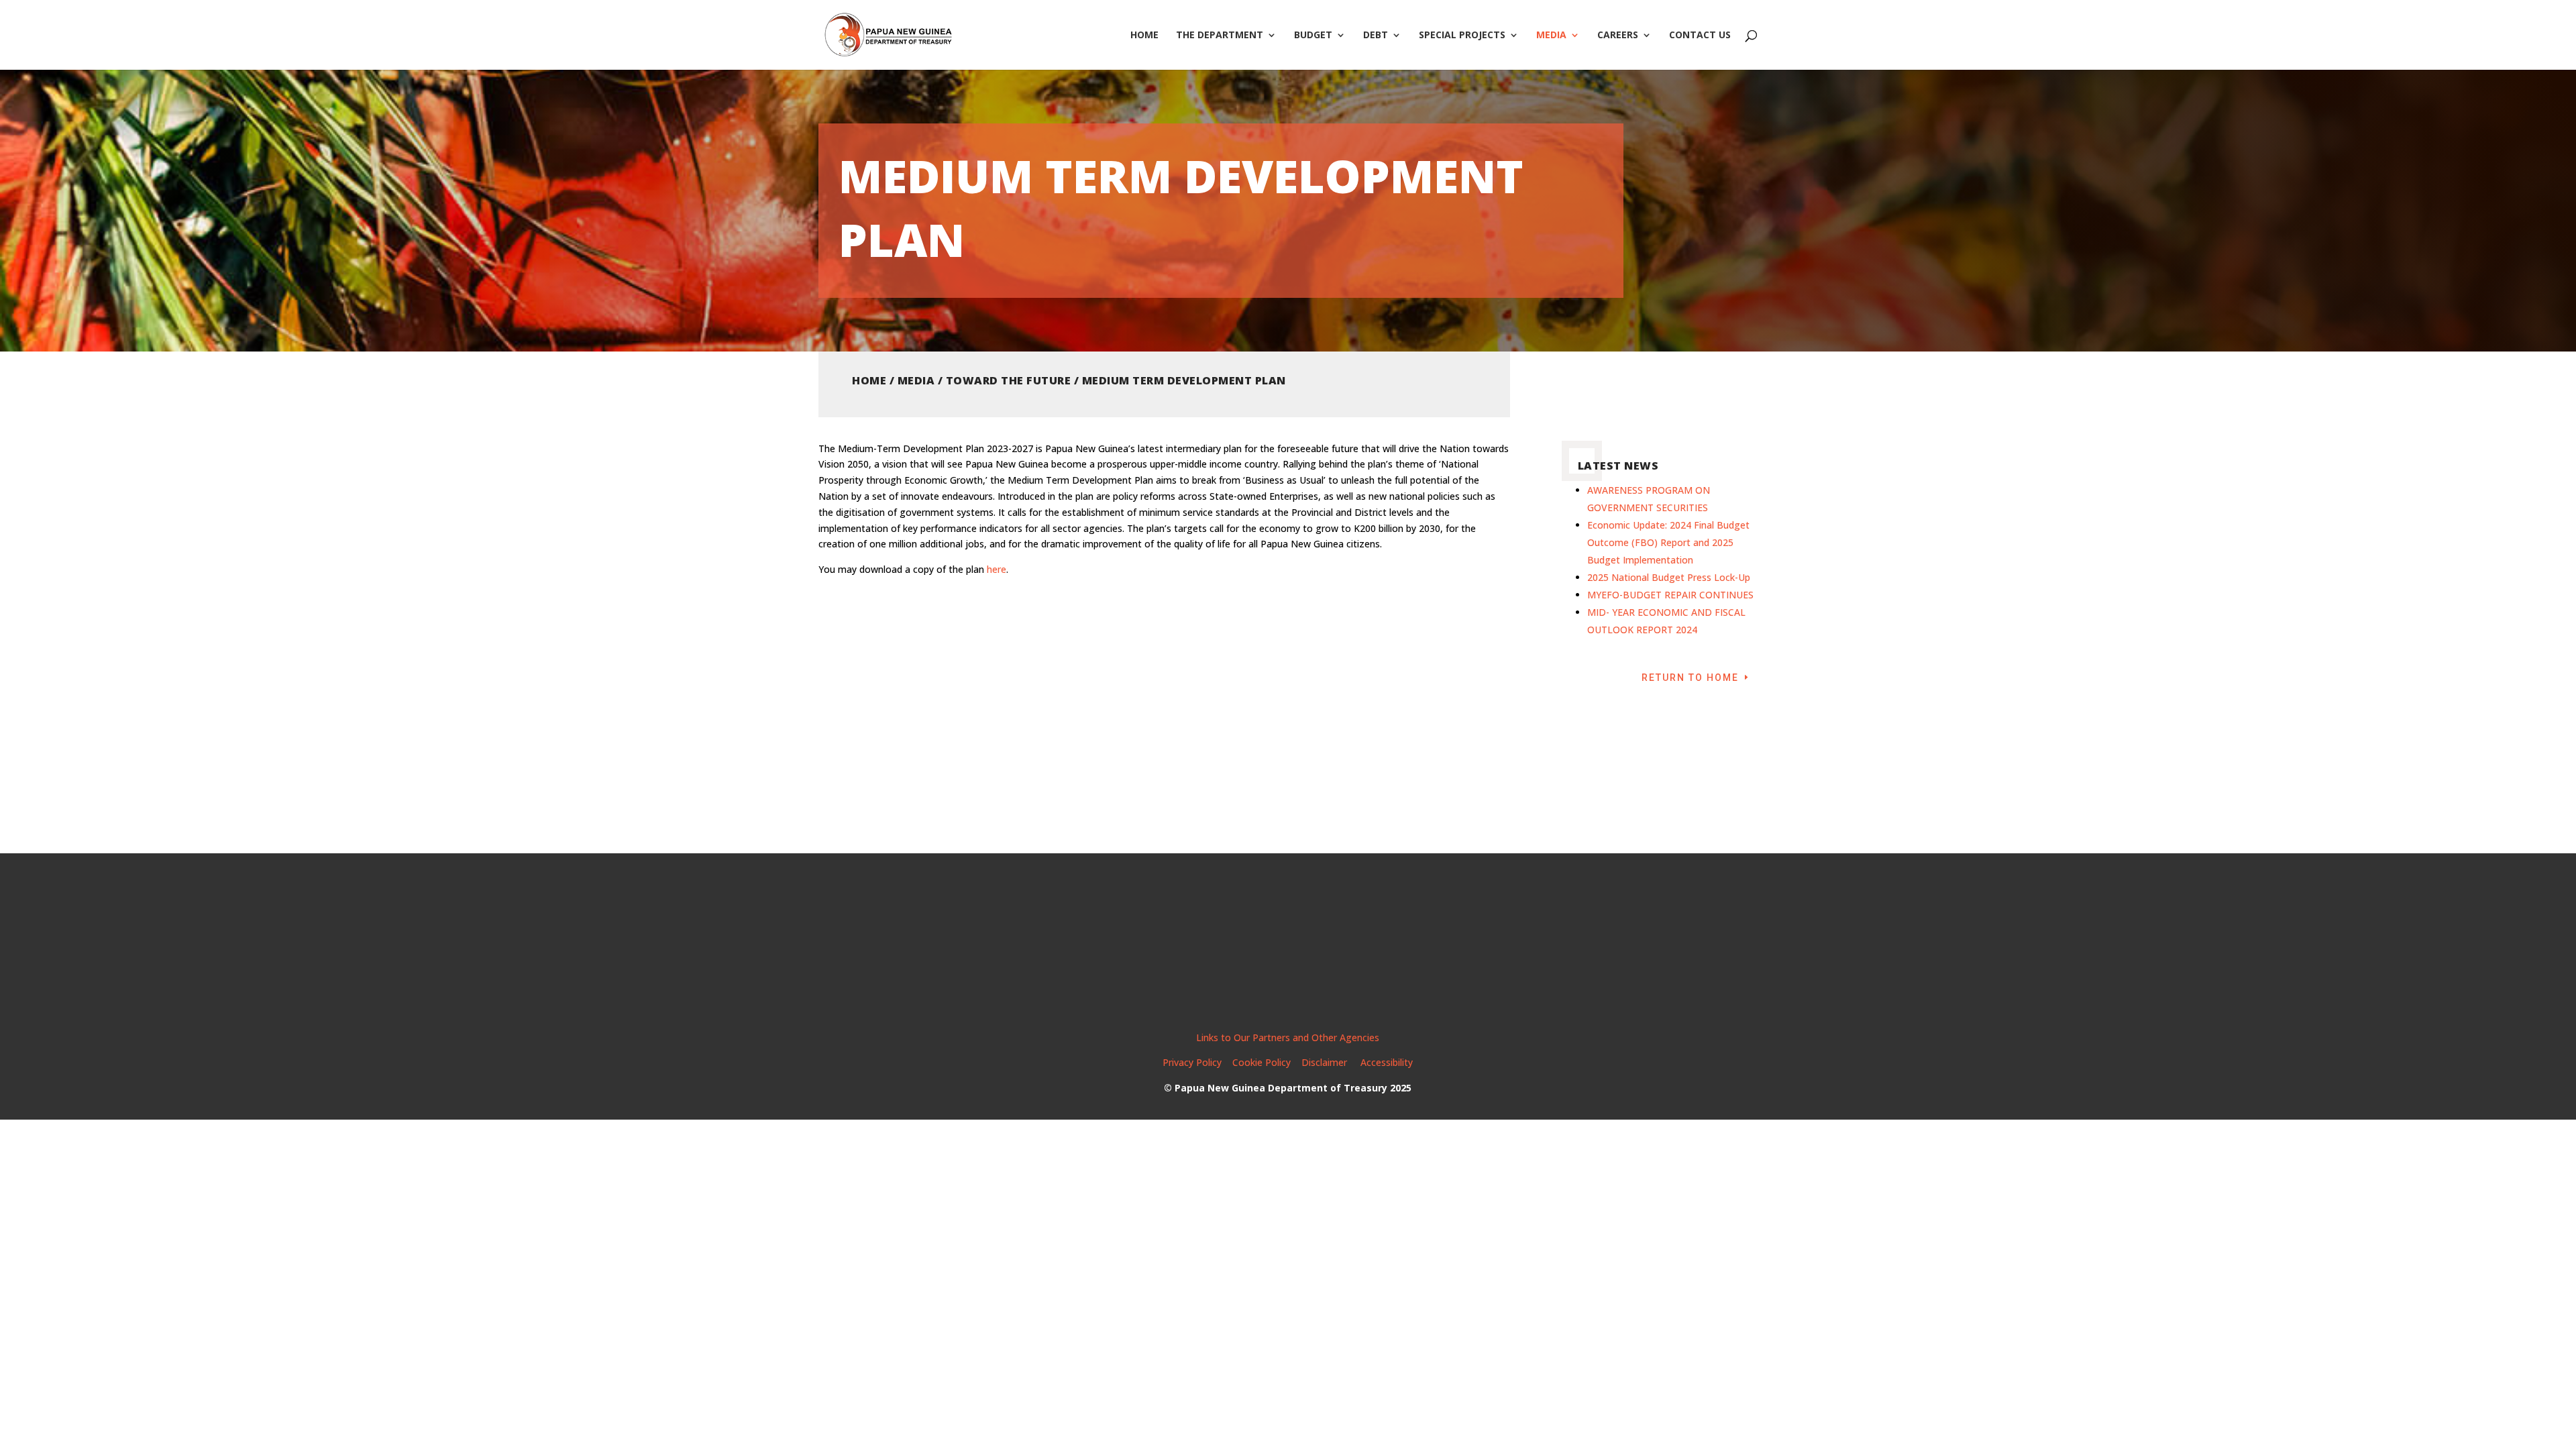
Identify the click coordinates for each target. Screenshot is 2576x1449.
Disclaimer (1326, 1062)
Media (1551, 36)
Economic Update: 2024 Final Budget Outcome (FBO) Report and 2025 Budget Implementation (1668, 542)
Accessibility (1387, 1062)
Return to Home (1690, 678)
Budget (1313, 36)
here (997, 569)
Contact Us (1700, 36)
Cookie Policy (1262, 1062)
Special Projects (1462, 36)
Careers (1618, 36)
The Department (1220, 36)
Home (1144, 36)
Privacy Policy (1192, 1062)
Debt (1376, 36)
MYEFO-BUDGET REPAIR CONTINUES (1670, 595)
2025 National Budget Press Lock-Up (1669, 577)
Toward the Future (1009, 380)
